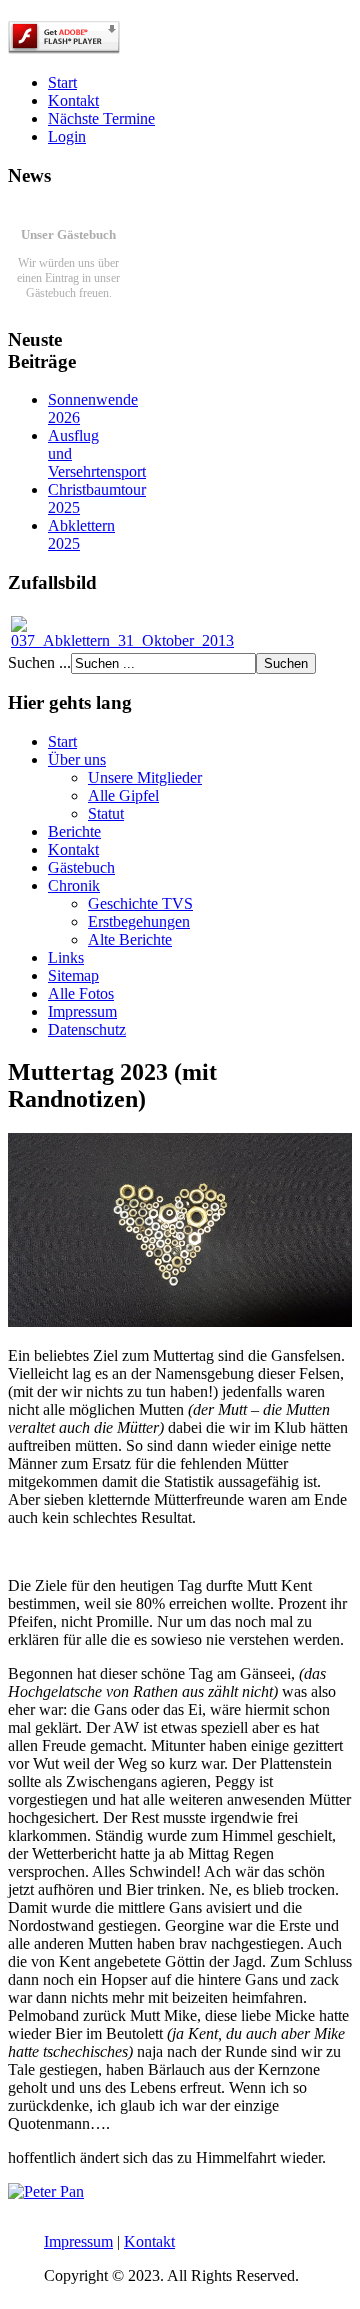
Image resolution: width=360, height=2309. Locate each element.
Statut (106, 813)
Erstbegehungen (139, 921)
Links (66, 957)
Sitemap (73, 975)
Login (67, 136)
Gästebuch (81, 867)
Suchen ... (39, 662)
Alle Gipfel (123, 795)
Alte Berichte (130, 939)
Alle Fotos (81, 993)
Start (62, 82)
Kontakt (73, 100)
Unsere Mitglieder (145, 777)
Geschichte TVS (140, 903)
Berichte (74, 831)
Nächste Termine (101, 118)
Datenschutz (87, 1029)
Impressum (82, 1011)
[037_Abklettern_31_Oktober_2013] (122, 640)
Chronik (74, 885)
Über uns (77, 759)
